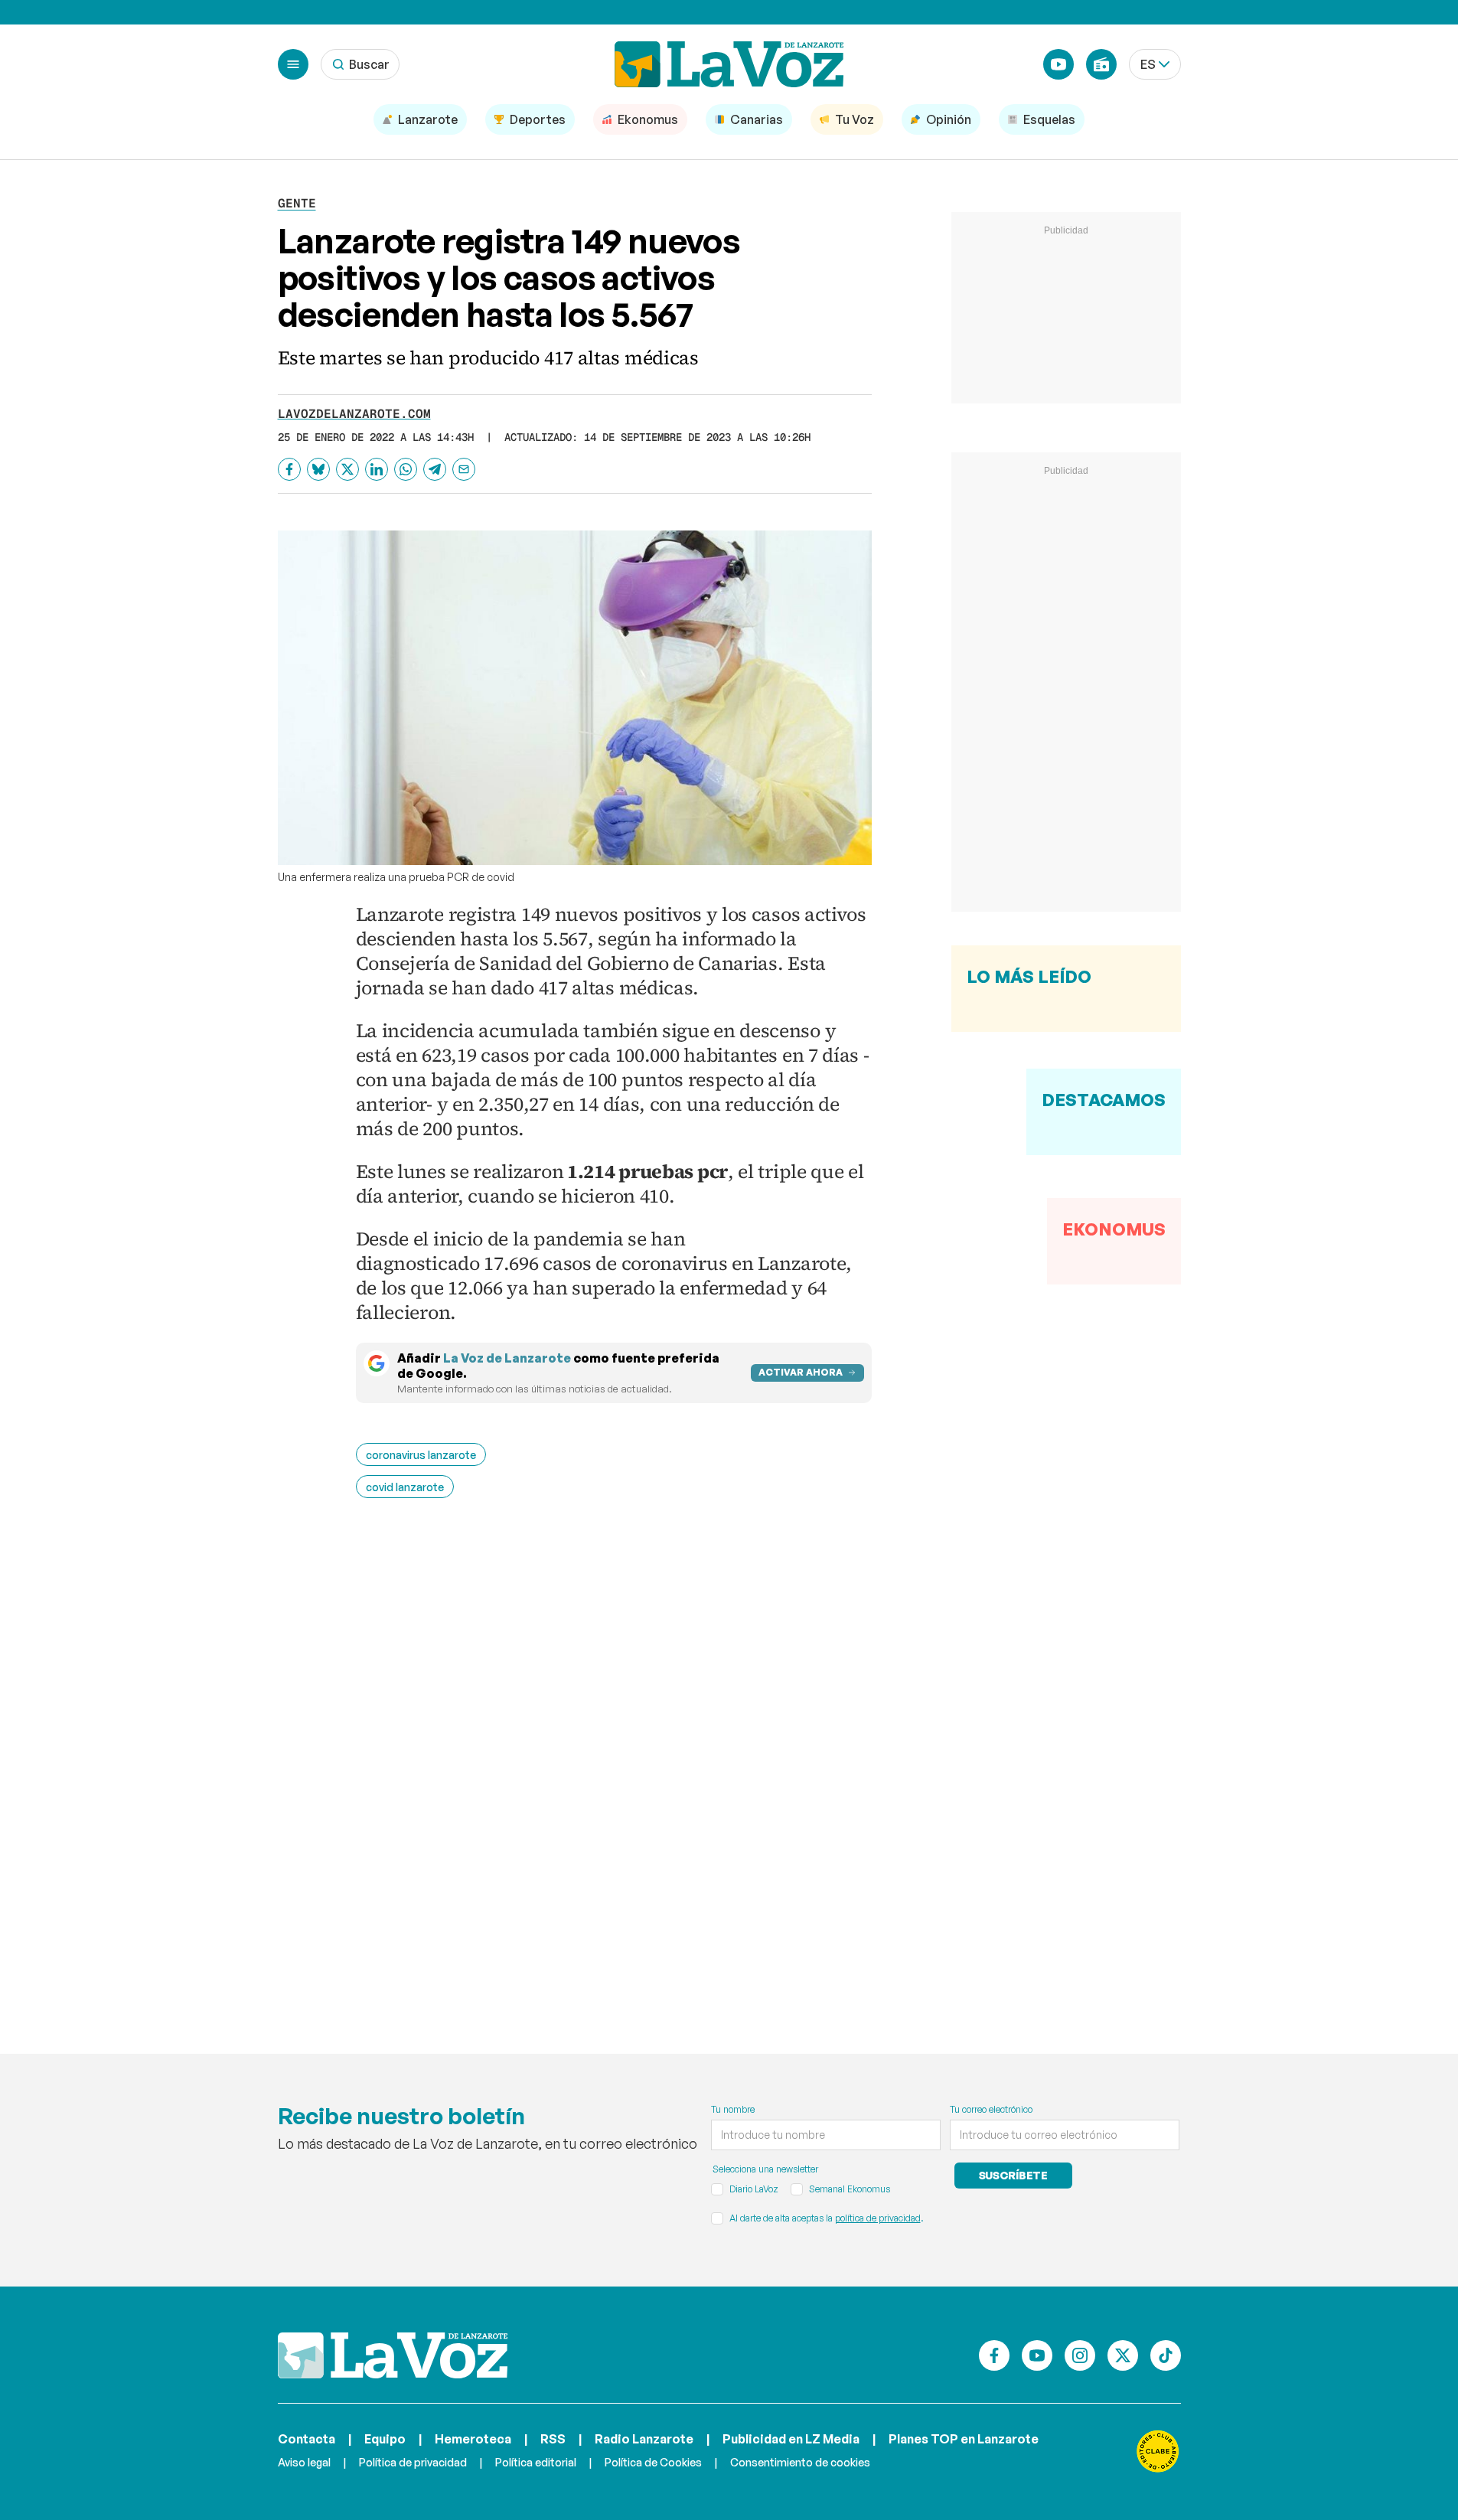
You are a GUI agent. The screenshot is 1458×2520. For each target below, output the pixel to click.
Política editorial (536, 2462)
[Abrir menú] (293, 64)
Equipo (385, 2439)
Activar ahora (801, 1372)
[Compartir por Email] (464, 469)
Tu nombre (733, 2109)
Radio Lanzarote (644, 2439)
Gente (297, 203)
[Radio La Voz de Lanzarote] (1101, 64)
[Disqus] (614, 1754)
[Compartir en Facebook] (289, 469)
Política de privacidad (413, 2462)
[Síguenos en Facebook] (994, 2355)
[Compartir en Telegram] (435, 469)
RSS (553, 2439)
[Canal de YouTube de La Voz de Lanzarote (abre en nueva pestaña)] (1058, 64)
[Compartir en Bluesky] (318, 469)
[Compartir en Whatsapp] (406, 469)
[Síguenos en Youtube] (1037, 2355)
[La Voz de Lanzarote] (729, 64)
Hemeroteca (473, 2439)
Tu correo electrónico (991, 2109)
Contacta (307, 2439)
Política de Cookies (653, 2462)
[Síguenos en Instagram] (1080, 2355)
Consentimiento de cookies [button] (800, 2462)
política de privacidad (878, 2218)
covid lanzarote (405, 1487)
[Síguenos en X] (1123, 2355)
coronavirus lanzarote (421, 1455)
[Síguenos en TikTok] (1166, 2355)
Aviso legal (304, 2462)
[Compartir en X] (347, 469)
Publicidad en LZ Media (791, 2439)
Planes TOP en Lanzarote (964, 2439)
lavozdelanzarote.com (354, 414)
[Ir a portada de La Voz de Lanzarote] (393, 2355)
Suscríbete (1014, 2175)
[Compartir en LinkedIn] (377, 469)
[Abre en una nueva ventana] (1158, 2451)
